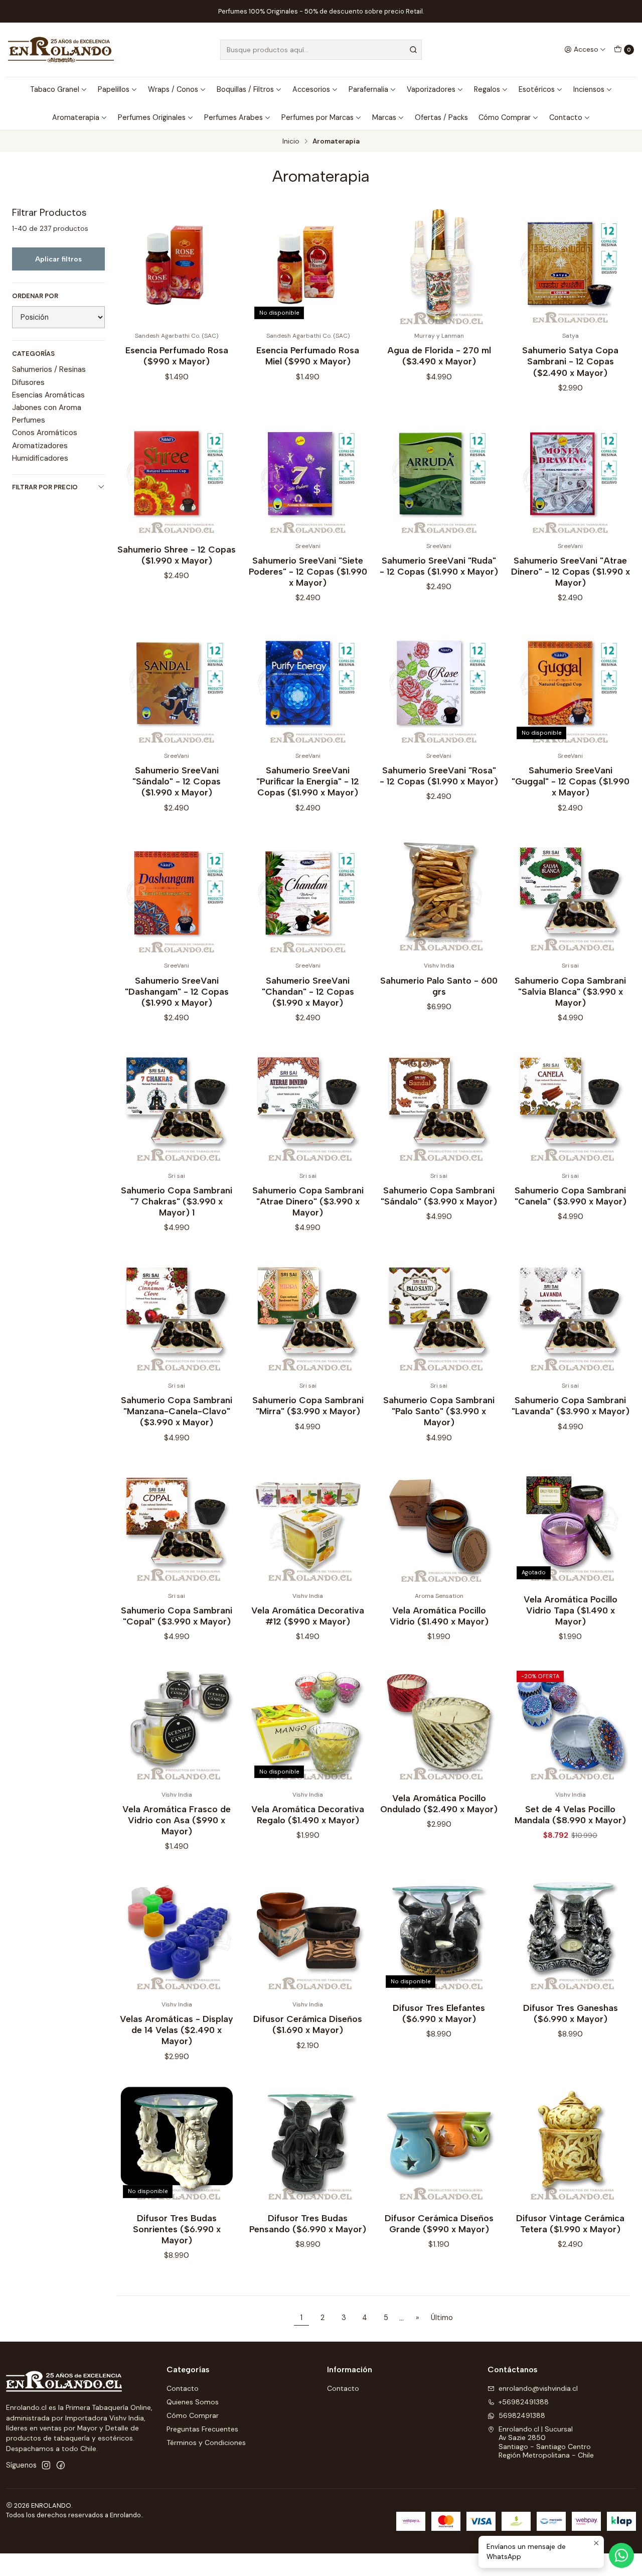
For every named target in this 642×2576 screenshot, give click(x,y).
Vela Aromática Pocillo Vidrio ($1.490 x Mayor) (439, 1616)
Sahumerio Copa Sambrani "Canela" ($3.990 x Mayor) (571, 1196)
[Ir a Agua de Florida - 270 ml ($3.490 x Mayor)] (439, 266)
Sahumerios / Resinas (49, 369)
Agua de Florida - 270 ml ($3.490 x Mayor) (439, 356)
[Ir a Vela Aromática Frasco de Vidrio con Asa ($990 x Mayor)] (177, 1724)
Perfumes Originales (152, 117)
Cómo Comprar (505, 117)
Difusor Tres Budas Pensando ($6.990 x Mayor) (308, 2223)
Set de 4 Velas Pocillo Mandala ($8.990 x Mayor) (570, 1814)
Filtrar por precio (45, 487)
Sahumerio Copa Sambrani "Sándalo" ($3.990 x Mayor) (439, 1196)
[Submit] (413, 50)
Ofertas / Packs (441, 117)
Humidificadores (40, 458)
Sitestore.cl (118, 2527)
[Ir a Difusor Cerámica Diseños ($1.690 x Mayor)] (308, 1935)
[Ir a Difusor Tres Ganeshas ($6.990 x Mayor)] (570, 1935)
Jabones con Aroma (47, 408)
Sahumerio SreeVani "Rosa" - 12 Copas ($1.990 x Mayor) (439, 776)
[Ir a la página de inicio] (61, 50)
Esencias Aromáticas (48, 395)
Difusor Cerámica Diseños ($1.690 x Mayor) (308, 2024)
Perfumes (29, 420)
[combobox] (321, 50)
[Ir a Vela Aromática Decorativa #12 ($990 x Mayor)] (308, 1526)
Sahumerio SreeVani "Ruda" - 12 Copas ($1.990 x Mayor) (439, 566)
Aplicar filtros (58, 259)
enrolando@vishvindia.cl (538, 2388)
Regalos (487, 89)
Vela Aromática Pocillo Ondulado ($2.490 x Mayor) (439, 1803)
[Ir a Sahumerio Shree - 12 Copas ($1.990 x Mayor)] (177, 476)
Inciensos (589, 89)
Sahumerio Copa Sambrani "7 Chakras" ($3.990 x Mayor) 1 (177, 1201)
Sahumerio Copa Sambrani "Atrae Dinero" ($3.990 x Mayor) (308, 1201)
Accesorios (311, 89)
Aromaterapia (76, 117)
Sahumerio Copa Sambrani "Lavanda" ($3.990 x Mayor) (571, 1405)
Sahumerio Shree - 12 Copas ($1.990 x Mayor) (177, 555)
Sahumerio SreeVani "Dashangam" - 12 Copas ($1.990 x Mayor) (177, 991)
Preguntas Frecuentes (202, 2429)
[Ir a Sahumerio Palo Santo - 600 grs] (439, 896)
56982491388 (522, 2415)
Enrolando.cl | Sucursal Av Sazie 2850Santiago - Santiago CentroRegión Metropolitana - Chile (546, 2442)
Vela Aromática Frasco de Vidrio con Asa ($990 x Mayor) (177, 1820)
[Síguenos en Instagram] (46, 2465)
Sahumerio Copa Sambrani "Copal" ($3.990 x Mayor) (177, 1616)
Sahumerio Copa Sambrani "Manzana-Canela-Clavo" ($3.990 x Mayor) (177, 1411)
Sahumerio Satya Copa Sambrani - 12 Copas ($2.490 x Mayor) (570, 361)
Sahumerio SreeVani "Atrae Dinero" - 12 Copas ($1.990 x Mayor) (571, 571)
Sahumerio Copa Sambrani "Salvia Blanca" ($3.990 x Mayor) (570, 991)
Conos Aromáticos (45, 433)
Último (442, 2318)
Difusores (28, 382)
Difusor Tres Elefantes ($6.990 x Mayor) (439, 2013)
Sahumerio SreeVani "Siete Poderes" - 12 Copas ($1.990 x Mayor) (308, 571)
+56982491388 (524, 2402)
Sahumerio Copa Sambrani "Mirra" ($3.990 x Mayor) (308, 1405)
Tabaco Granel (55, 89)
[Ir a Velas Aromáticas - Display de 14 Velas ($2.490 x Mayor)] (177, 1935)
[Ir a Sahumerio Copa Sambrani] (570, 896)
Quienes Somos (193, 2402)
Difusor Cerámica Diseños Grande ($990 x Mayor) (439, 2223)
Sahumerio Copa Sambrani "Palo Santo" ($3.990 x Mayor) (439, 1411)
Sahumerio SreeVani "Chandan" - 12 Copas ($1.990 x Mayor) (308, 991)
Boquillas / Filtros (245, 89)
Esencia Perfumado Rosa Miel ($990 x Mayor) (308, 356)
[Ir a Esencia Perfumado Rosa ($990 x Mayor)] (177, 266)
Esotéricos (537, 89)
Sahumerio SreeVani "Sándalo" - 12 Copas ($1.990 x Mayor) (177, 781)
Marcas (384, 117)
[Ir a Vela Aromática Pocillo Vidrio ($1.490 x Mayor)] (439, 1526)
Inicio (291, 142)
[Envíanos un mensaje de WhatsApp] (621, 2555)
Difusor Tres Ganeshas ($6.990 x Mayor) (571, 2013)
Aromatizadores (40, 446)
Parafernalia (368, 89)
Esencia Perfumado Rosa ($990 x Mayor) (177, 356)
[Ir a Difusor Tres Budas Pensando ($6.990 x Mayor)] (308, 2144)
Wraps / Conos (173, 89)
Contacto (566, 117)
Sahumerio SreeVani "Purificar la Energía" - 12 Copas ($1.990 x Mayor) (308, 781)
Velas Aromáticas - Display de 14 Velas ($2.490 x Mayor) (177, 2030)
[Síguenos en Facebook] (61, 2465)
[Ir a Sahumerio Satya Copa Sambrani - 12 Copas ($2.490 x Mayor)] (570, 266)
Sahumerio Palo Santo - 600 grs (439, 986)
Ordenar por (35, 296)
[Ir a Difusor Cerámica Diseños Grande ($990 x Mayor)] (439, 2144)
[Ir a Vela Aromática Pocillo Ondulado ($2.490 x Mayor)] (439, 1724)
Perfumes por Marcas (317, 117)
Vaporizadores (431, 89)
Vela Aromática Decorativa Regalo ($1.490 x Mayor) (308, 1814)
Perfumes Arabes (233, 117)
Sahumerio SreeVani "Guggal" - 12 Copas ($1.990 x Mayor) (571, 781)
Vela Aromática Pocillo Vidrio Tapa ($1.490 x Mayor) (571, 1610)
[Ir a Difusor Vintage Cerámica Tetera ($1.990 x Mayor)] (570, 2144)
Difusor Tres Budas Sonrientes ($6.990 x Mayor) (177, 2229)
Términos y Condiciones (206, 2443)
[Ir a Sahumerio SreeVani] (308, 476)
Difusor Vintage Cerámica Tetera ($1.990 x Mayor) (570, 2223)
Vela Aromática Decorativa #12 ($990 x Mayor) (308, 1616)
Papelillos (114, 89)
